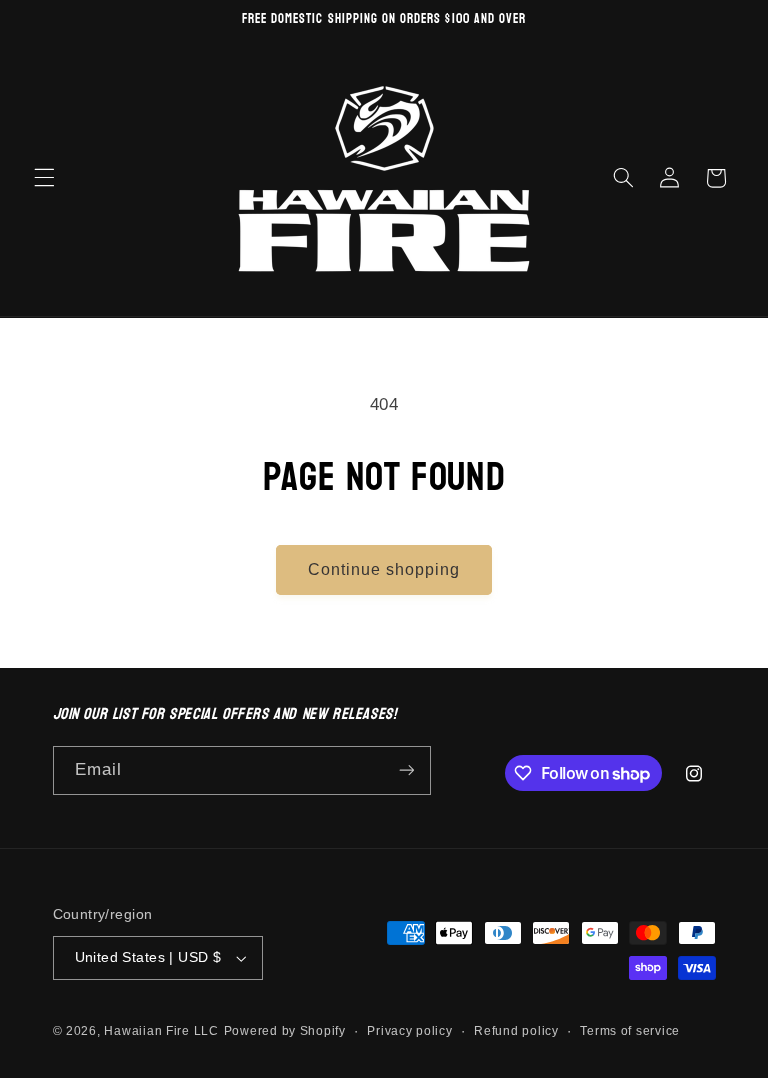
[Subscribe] (406, 770)
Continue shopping (384, 569)
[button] (44, 178)
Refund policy (516, 1031)
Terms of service (630, 1031)
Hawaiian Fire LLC (161, 1031)
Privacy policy (409, 1031)
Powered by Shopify (285, 1031)
